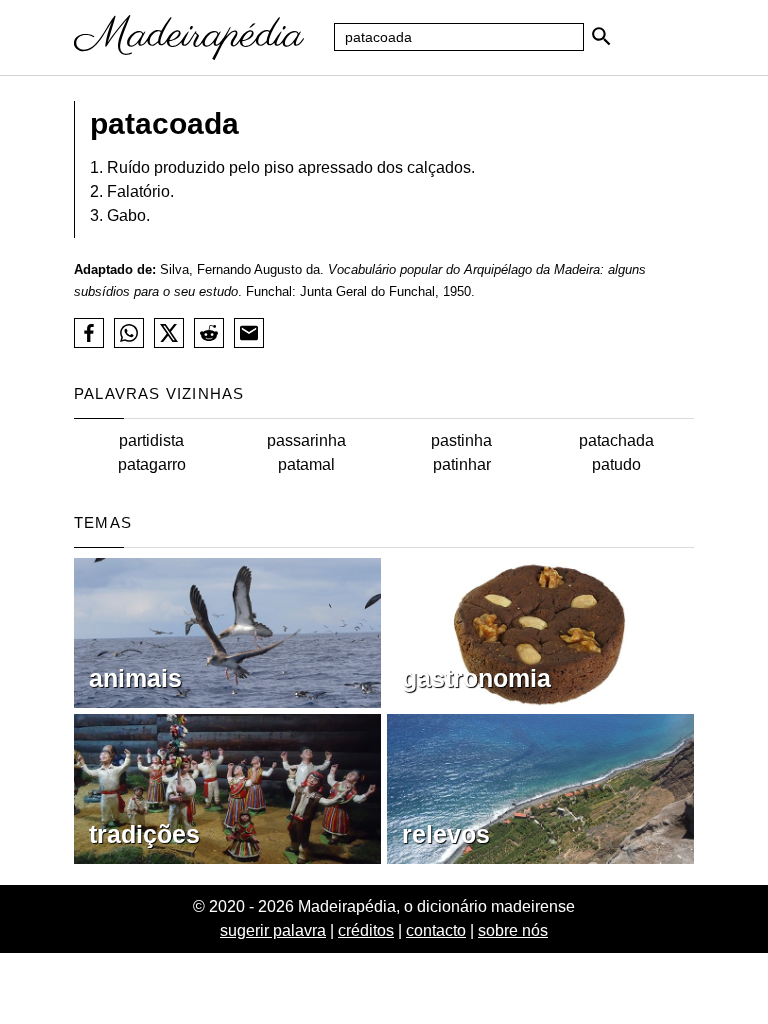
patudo (616, 464)
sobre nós (513, 930)
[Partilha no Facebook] (89, 333)
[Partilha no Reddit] (209, 333)
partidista (151, 440)
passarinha (306, 440)
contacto (436, 930)
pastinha (461, 440)
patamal (306, 464)
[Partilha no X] (169, 333)
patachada (616, 440)
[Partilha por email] (249, 333)
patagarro (152, 464)
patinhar (462, 464)
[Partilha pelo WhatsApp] (129, 333)
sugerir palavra (273, 930)
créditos (366, 930)
